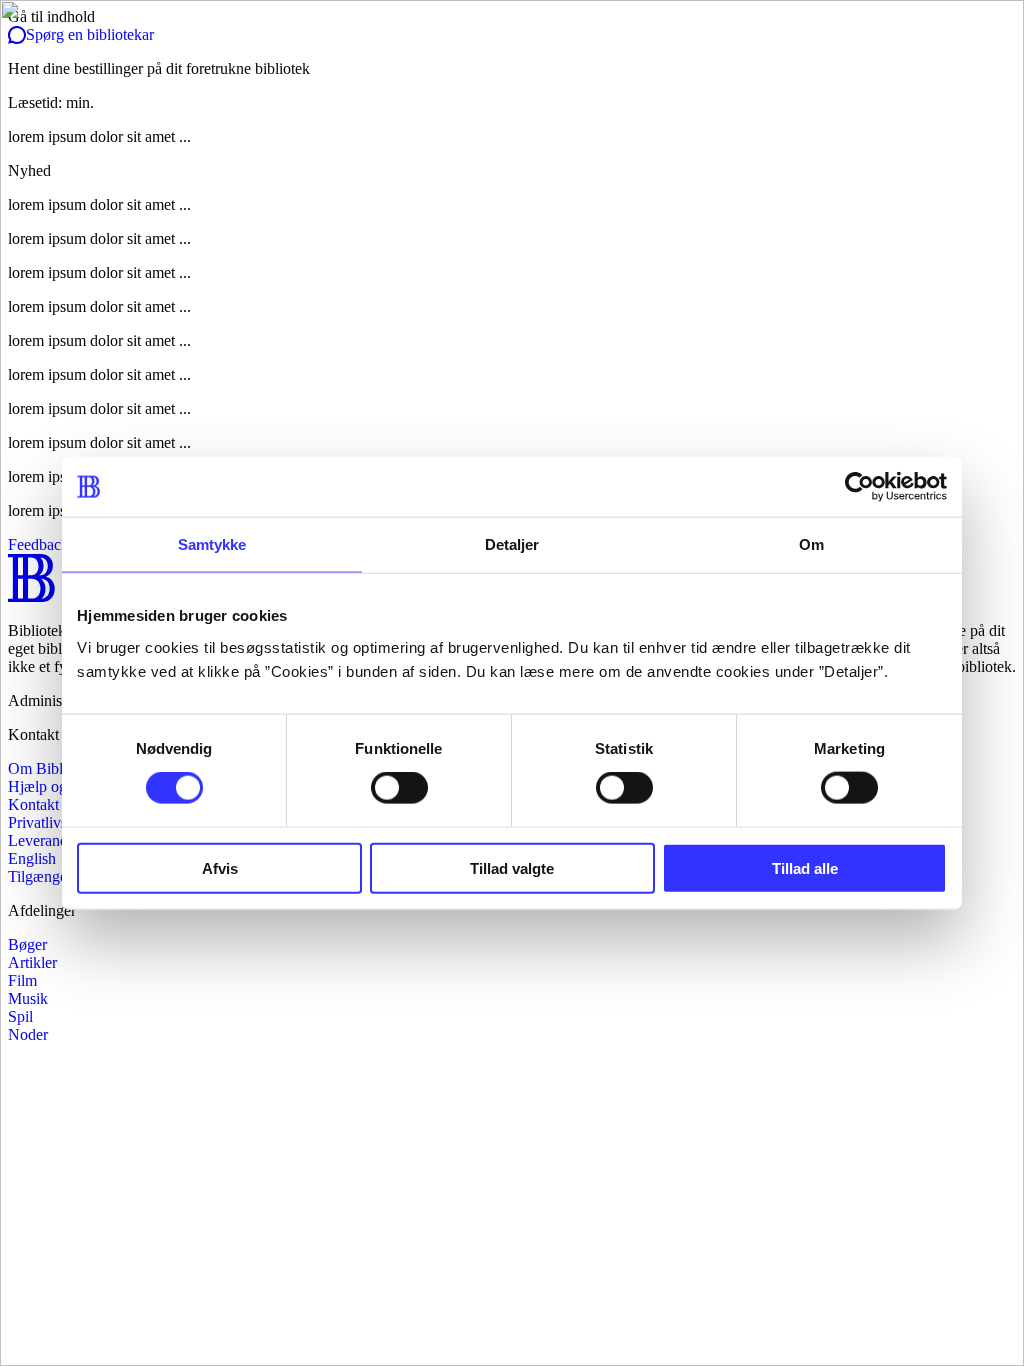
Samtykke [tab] (212, 544)
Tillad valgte (512, 867)
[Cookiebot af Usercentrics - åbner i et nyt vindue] (859, 487)
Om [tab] (811, 544)
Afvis (220, 867)
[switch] (399, 788)
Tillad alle (805, 867)
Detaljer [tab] (512, 544)
